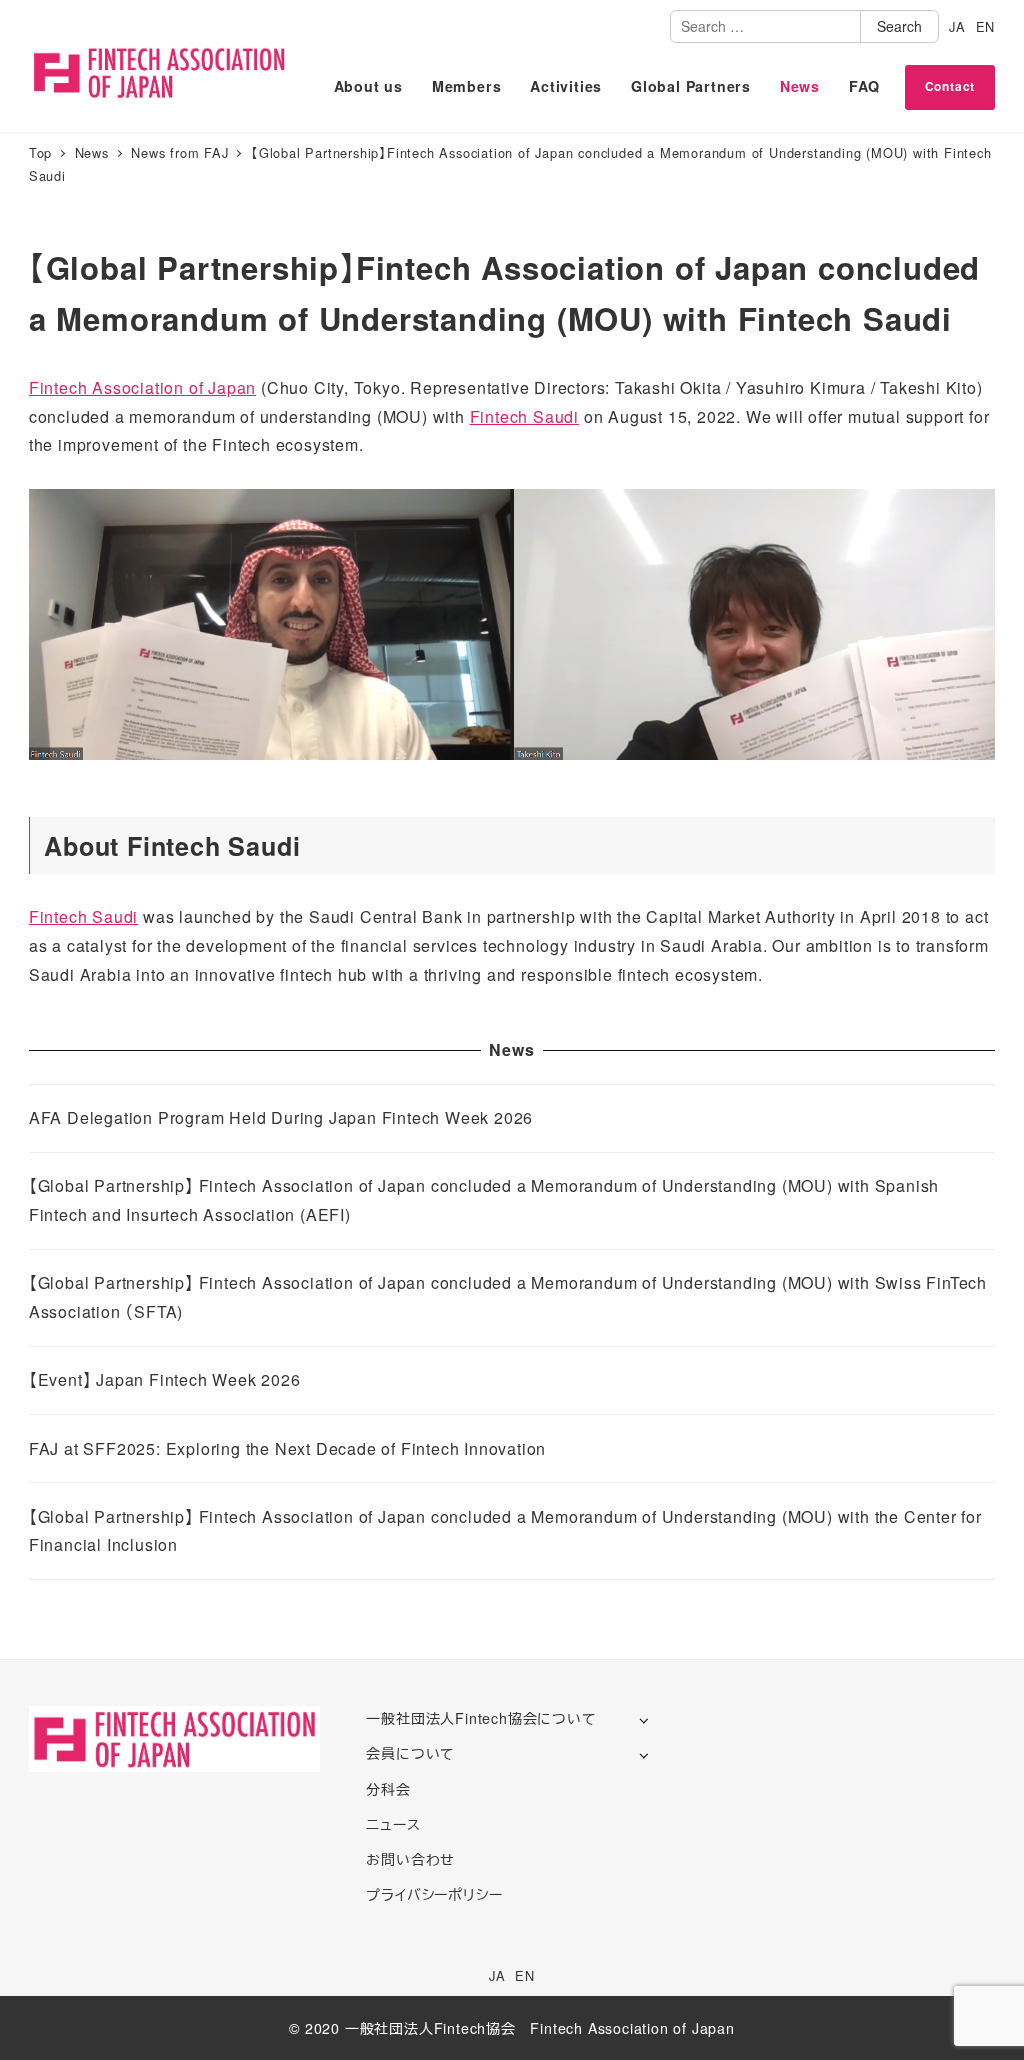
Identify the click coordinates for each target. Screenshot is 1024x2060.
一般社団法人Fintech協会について (481, 1718)
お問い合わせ (410, 1859)
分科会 (388, 1789)
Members (467, 86)
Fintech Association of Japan (142, 387)
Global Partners (691, 86)
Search (899, 26)
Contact (950, 86)
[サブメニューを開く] (643, 1719)
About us (368, 86)
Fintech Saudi (524, 416)
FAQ (864, 86)
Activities (566, 86)
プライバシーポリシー (434, 1894)
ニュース (393, 1824)
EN (986, 26)
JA (957, 26)
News (800, 86)
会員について (410, 1753)
